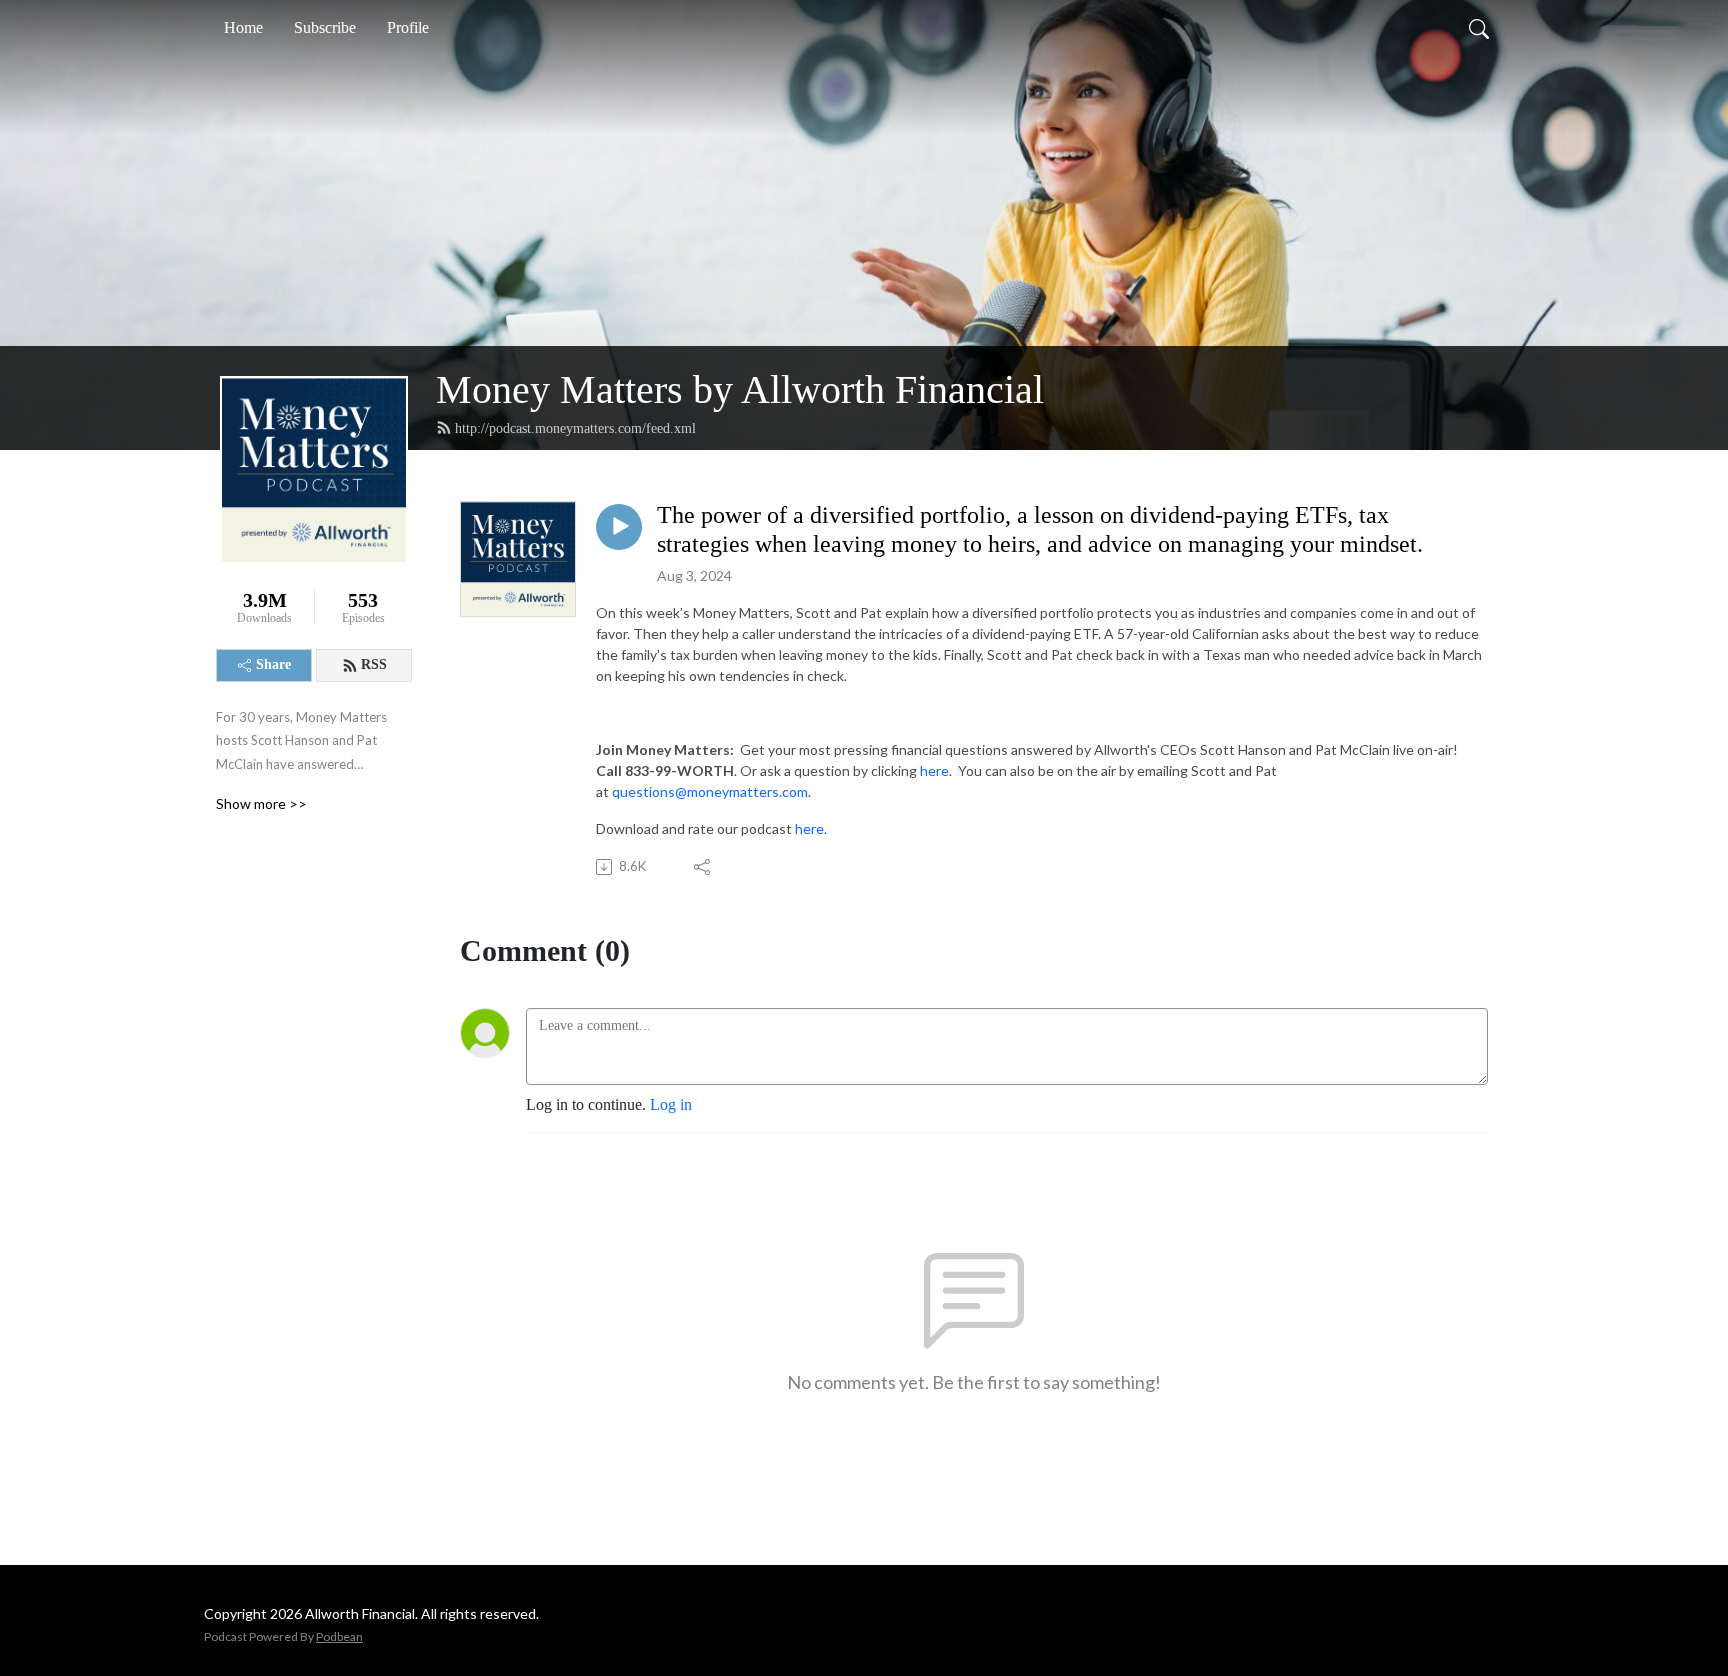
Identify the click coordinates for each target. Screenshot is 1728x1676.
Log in (671, 1104)
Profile (408, 27)
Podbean (339, 1636)
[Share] (703, 867)
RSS (374, 664)
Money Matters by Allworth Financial (740, 389)
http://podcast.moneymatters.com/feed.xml (575, 428)
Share (273, 664)
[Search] (1479, 28)
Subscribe (325, 27)
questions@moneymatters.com (710, 791)
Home (243, 27)
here (934, 770)
